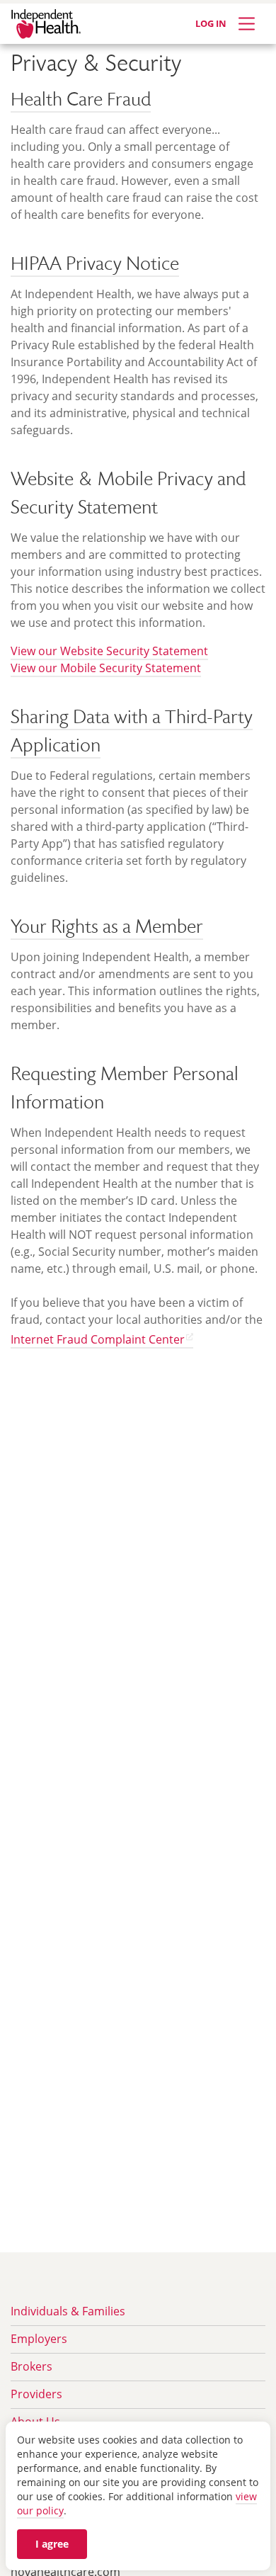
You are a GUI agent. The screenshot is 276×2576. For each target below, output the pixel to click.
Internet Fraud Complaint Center (98, 1339)
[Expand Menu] (247, 24)
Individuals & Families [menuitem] (68, 2311)
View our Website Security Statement (109, 651)
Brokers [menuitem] (31, 2366)
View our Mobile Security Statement (106, 668)
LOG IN (211, 23)
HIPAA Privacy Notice (95, 266)
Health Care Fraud (81, 101)
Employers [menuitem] (39, 2339)
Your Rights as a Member (107, 929)
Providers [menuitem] (36, 2394)
